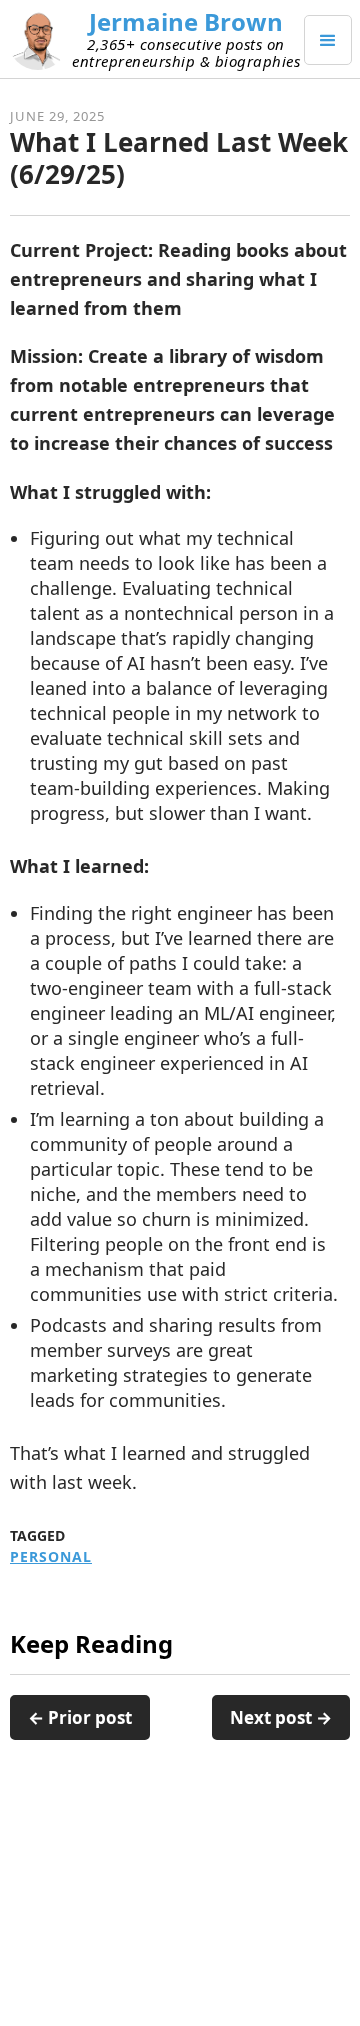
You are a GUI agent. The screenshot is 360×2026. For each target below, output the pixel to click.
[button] (328, 40)
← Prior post (80, 1717)
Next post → (281, 1717)
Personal (51, 1557)
